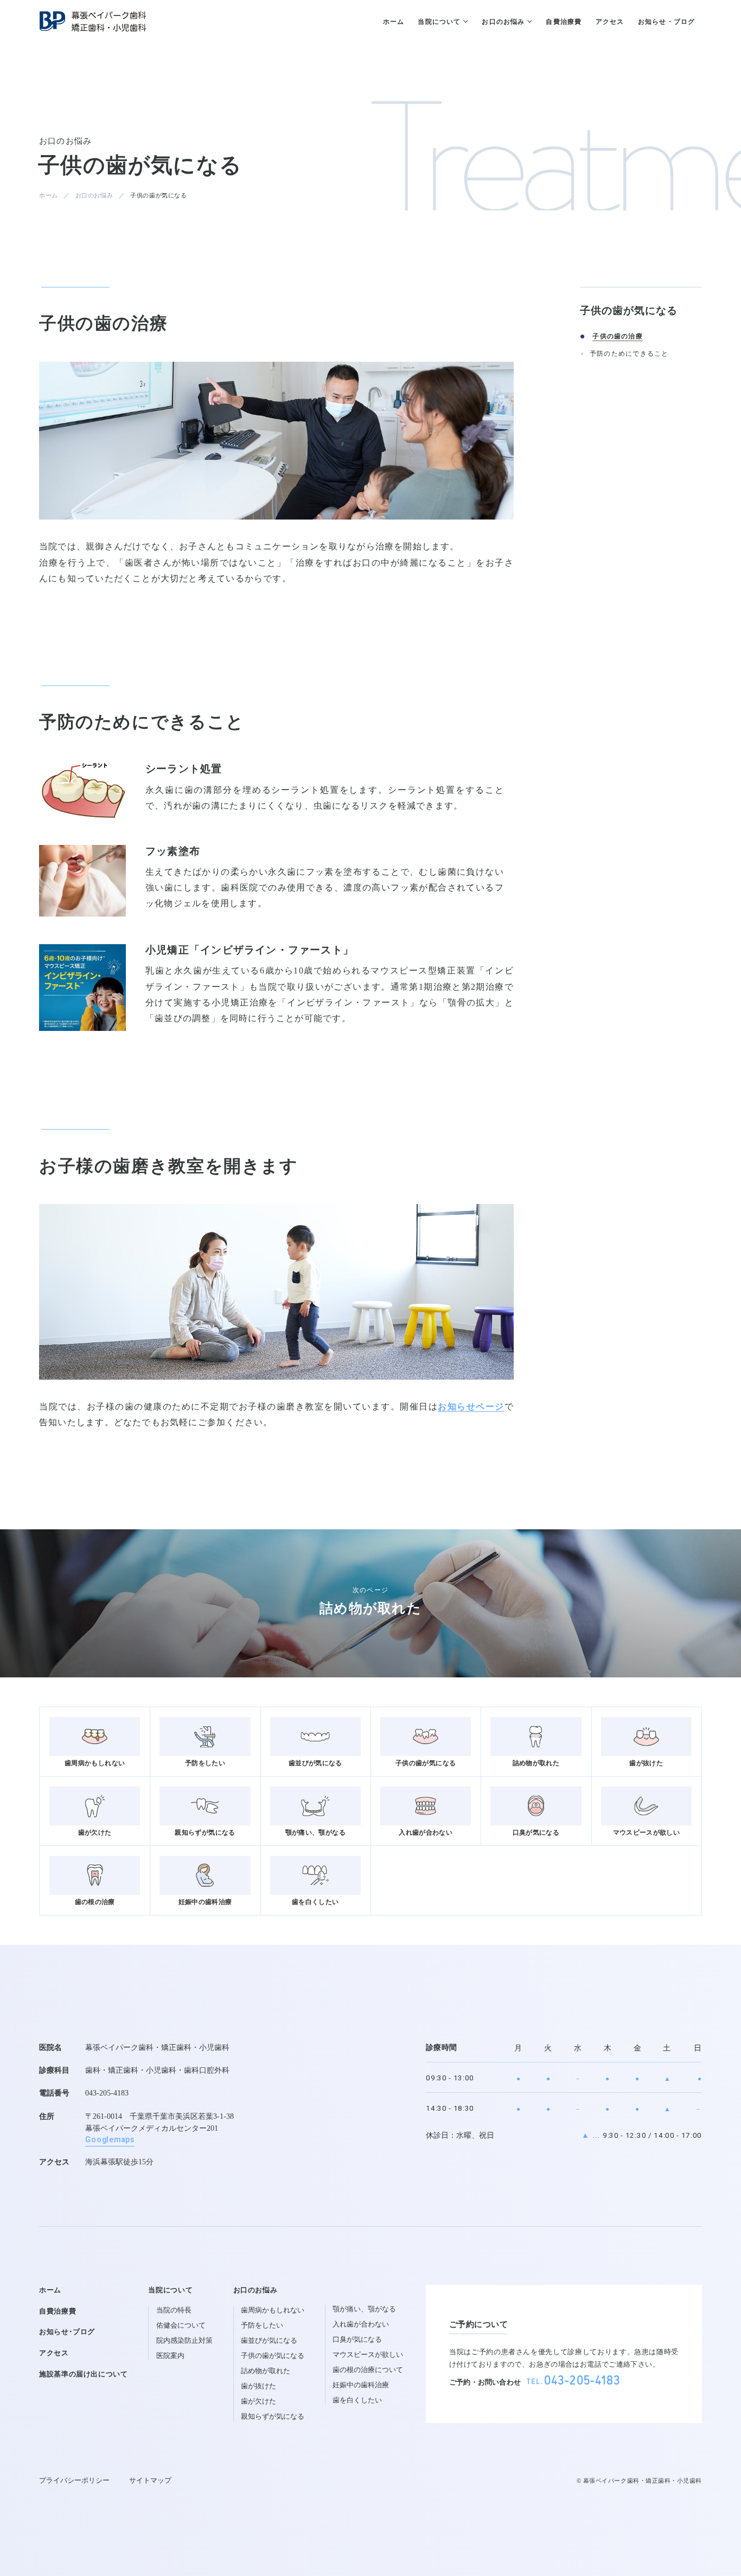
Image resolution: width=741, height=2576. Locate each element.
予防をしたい (262, 2325)
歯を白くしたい (357, 2400)
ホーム (49, 195)
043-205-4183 (107, 2093)
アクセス (54, 2353)
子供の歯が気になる (273, 2356)
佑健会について (181, 2325)
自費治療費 (58, 2311)
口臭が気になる (357, 2340)
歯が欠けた (258, 2401)
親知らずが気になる (273, 2417)
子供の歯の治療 (618, 337)
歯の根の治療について (368, 2370)
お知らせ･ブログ (67, 2332)
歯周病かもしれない (273, 2310)
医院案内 (170, 2356)
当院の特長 (174, 2310)
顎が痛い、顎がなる (364, 2309)
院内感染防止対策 (184, 2341)
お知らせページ (471, 1407)
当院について (170, 2290)
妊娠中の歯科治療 (361, 2385)
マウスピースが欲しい (368, 2355)
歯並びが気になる (269, 2341)
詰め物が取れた (266, 2371)
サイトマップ (150, 2481)
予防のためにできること (629, 354)
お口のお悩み (94, 195)
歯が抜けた (258, 2386)
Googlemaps (110, 2140)
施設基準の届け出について (84, 2374)
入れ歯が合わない (361, 2324)
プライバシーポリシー (74, 2481)
